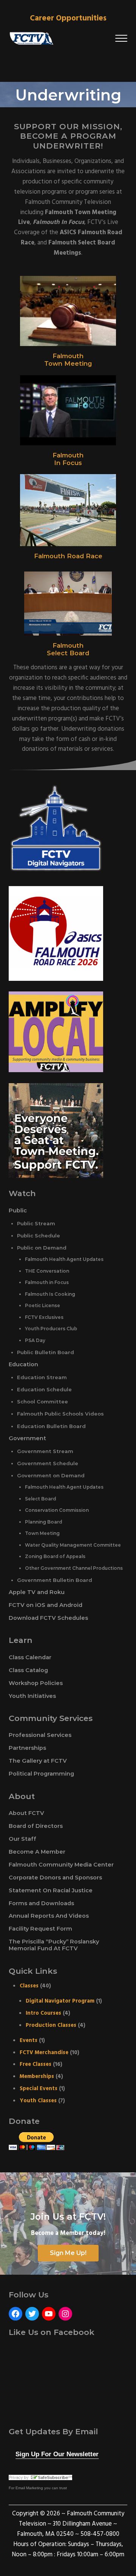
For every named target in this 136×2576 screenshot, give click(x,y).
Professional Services (40, 1735)
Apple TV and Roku (37, 1592)
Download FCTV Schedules (48, 1618)
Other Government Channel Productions (74, 1568)
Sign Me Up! (68, 2253)
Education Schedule (44, 1389)
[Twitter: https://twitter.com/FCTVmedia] (32, 2314)
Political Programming (41, 1774)
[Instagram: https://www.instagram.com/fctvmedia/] (65, 2314)
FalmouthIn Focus (68, 459)
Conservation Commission (57, 1510)
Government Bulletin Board (55, 1580)
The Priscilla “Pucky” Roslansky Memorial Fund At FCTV (54, 1945)
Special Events (39, 2089)
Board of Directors (36, 1826)
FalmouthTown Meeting (68, 360)
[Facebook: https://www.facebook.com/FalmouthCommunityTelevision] (15, 2314)
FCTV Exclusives (44, 1317)
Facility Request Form (40, 1929)
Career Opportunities (68, 18)
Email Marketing (29, 2488)
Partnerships (27, 1748)
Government (27, 1438)
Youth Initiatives (32, 1696)
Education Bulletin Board (51, 1426)
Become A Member (37, 1852)
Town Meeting (42, 1533)
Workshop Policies (36, 1683)
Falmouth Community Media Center (61, 1865)
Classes (29, 1986)
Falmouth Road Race (68, 556)
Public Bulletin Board (46, 1352)
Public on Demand (42, 1248)
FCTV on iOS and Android (46, 1605)
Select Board (68, 653)
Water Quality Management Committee (73, 1545)
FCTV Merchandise (44, 2053)
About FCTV (26, 1813)
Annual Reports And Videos (49, 1916)
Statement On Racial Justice (51, 1890)
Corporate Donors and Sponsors (55, 1878)
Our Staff (22, 1839)
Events (29, 2040)
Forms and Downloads (41, 1903)
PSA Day (35, 1340)
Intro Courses (43, 2013)
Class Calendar (30, 1657)
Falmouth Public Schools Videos (60, 1414)
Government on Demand (51, 1475)
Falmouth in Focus (47, 1282)
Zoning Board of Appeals (55, 1556)
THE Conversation (47, 1271)
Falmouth (68, 645)
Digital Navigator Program (60, 2001)
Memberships (37, 2076)
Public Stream (36, 1223)
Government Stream (45, 1451)
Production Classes (51, 2025)
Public (18, 1210)
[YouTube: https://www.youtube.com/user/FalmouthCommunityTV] (49, 2314)
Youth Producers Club (51, 1329)
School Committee (42, 1402)
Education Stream (42, 1377)
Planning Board (43, 1522)
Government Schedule (48, 1463)
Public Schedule (39, 1236)
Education (23, 1364)
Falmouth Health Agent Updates (64, 1259)
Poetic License (42, 1305)
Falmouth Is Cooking (50, 1294)
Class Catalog (28, 1670)
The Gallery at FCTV (38, 1761)
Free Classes (36, 2064)
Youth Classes (38, 2101)
